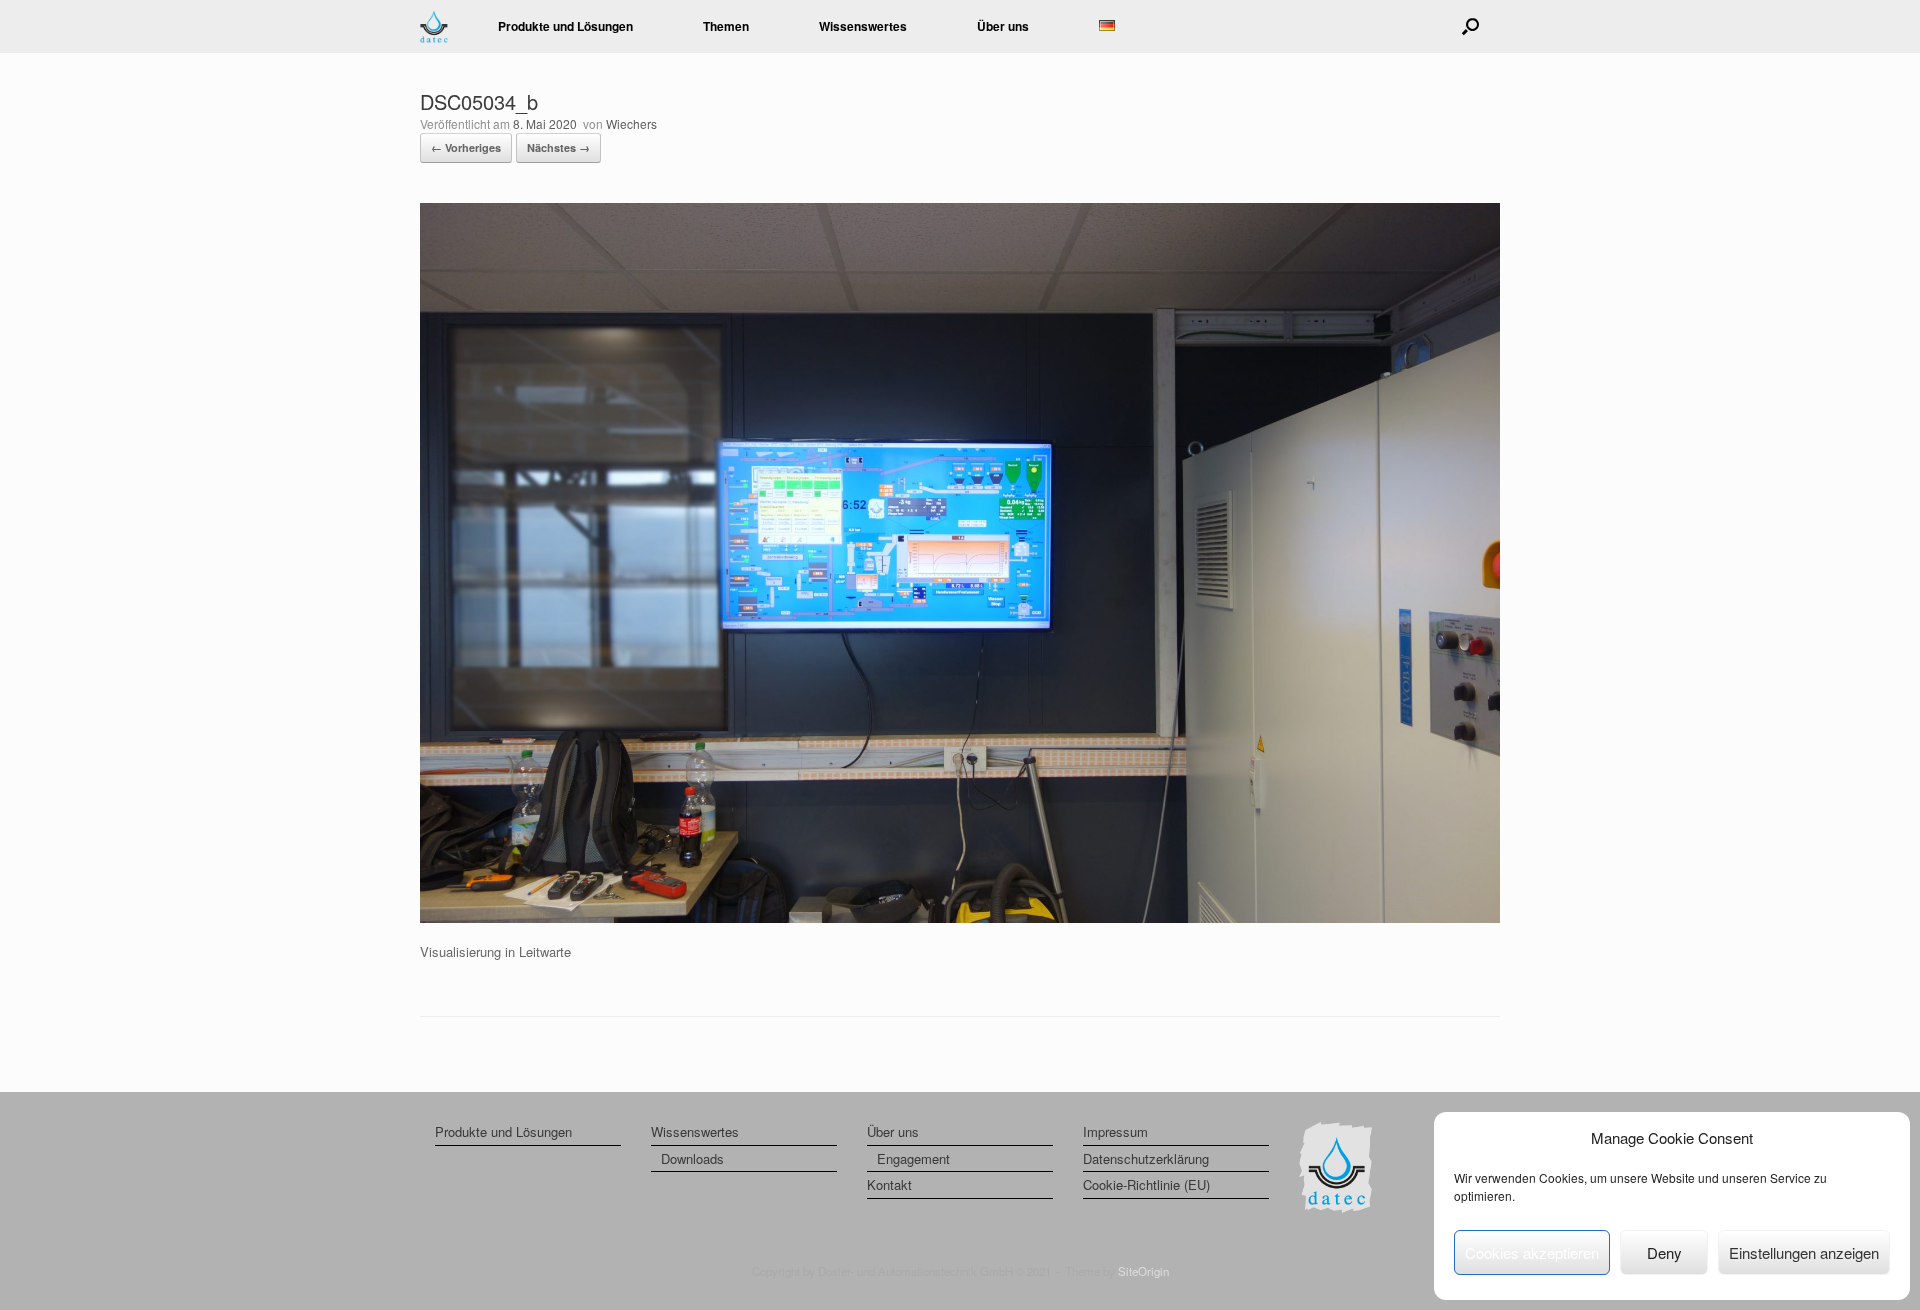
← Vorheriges (466, 147)
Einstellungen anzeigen (1804, 1252)
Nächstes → (558, 147)
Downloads (692, 1158)
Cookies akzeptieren (1532, 1252)
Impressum (1115, 1131)
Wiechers (631, 123)
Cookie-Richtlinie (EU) (1146, 1184)
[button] (1470, 26)
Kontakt (889, 1184)
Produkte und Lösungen (565, 26)
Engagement (913, 1158)
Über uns (893, 1131)
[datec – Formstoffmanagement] (434, 26)
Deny (1664, 1252)
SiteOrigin (1143, 1271)
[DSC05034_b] (960, 917)
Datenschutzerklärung (1146, 1158)
